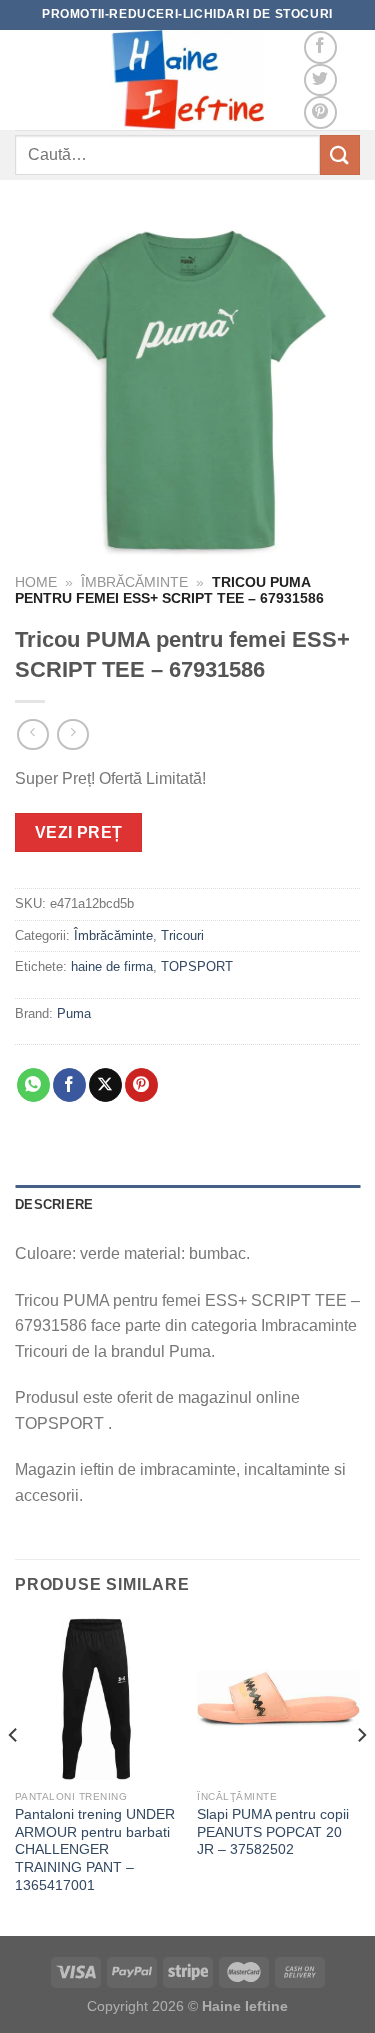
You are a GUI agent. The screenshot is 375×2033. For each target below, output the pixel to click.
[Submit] (340, 154)
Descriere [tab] (54, 1204)
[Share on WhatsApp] (33, 1085)
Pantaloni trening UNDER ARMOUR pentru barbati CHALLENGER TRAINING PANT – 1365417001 (95, 1850)
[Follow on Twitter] (320, 80)
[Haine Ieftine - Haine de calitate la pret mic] (188, 80)
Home (36, 582)
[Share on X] (105, 1085)
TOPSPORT (197, 966)
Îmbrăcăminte (134, 582)
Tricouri (182, 935)
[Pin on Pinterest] (141, 1085)
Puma (74, 1013)
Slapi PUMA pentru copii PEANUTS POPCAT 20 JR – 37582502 (273, 1832)
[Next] (361, 1775)
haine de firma (112, 966)
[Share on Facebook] (69, 1085)
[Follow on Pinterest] (320, 112)
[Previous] (14, 1775)
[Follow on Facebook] (320, 47)
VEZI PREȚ (79, 832)
